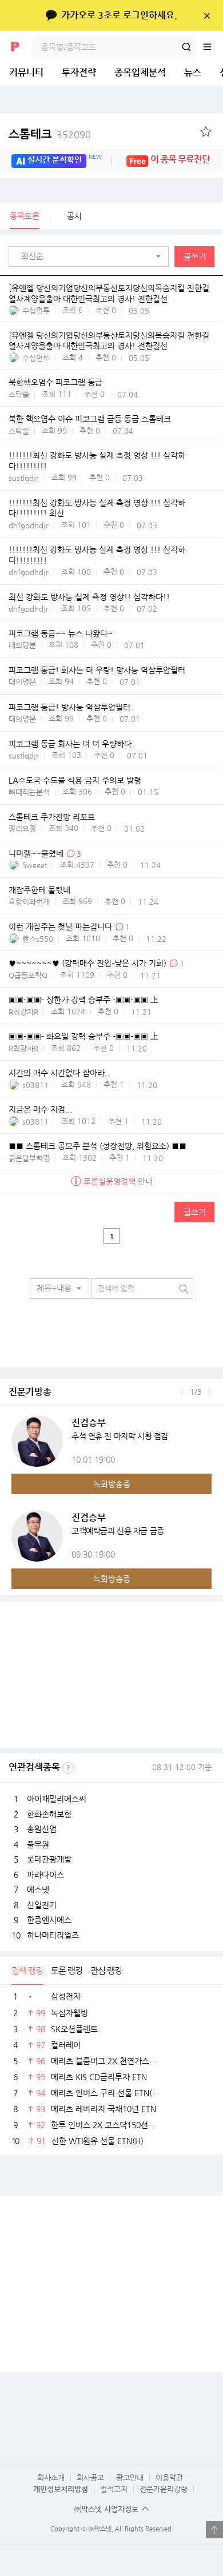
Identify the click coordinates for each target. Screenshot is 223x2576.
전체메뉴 (213, 47)
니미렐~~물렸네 (36, 853)
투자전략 (79, 72)
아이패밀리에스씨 (57, 1799)
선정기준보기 (68, 1768)
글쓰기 (195, 256)
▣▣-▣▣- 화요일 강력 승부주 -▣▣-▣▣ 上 (83, 1036)
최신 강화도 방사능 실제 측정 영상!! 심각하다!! (89, 597)
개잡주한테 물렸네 (39, 890)
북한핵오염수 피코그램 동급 (55, 383)
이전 (182, 1392)
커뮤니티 (26, 72)
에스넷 (38, 1889)
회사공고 (90, 2477)
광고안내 (130, 2477)
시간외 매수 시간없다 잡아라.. (59, 1073)
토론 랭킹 (67, 1970)
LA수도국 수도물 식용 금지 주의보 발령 (75, 780)
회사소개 (51, 2477)
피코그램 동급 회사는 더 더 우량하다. (71, 744)
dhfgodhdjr (29, 525)
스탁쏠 (19, 394)
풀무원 (38, 1844)
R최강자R (23, 1012)
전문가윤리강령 (164, 2489)
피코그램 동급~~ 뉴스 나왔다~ (61, 633)
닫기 (207, 15)
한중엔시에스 (49, 1920)
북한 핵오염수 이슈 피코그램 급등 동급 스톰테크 (90, 419)
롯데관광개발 (49, 1859)
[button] (91, 256)
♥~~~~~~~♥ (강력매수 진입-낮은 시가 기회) (87, 963)
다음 (210, 1392)
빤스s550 (38, 939)
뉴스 (193, 72)
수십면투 (36, 310)
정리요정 (22, 828)
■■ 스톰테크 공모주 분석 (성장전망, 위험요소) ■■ (97, 1146)
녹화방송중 (112, 1484)
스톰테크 (50, 134)
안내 (118, 1181)
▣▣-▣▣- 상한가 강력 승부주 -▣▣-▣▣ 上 (83, 1000)
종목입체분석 (140, 72)
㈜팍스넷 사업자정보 (106, 2509)
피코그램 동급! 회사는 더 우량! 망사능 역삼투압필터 (97, 670)
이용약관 (169, 2477)
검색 (186, 47)
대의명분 (22, 645)
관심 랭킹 (106, 1970)
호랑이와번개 (29, 902)
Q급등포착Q (28, 975)
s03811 (35, 1085)
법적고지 (114, 2489)
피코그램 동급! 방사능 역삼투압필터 (69, 707)
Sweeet (35, 865)
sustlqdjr (24, 478)
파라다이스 (45, 1875)
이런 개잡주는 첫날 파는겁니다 (60, 926)
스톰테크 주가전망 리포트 (52, 817)
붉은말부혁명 (29, 1158)
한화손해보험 (49, 1814)
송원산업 (42, 1829)
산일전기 (42, 1905)
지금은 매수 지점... (40, 1109)
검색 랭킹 (27, 1970)
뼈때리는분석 (29, 792)
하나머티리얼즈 (53, 1935)
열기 (214, 2530)
